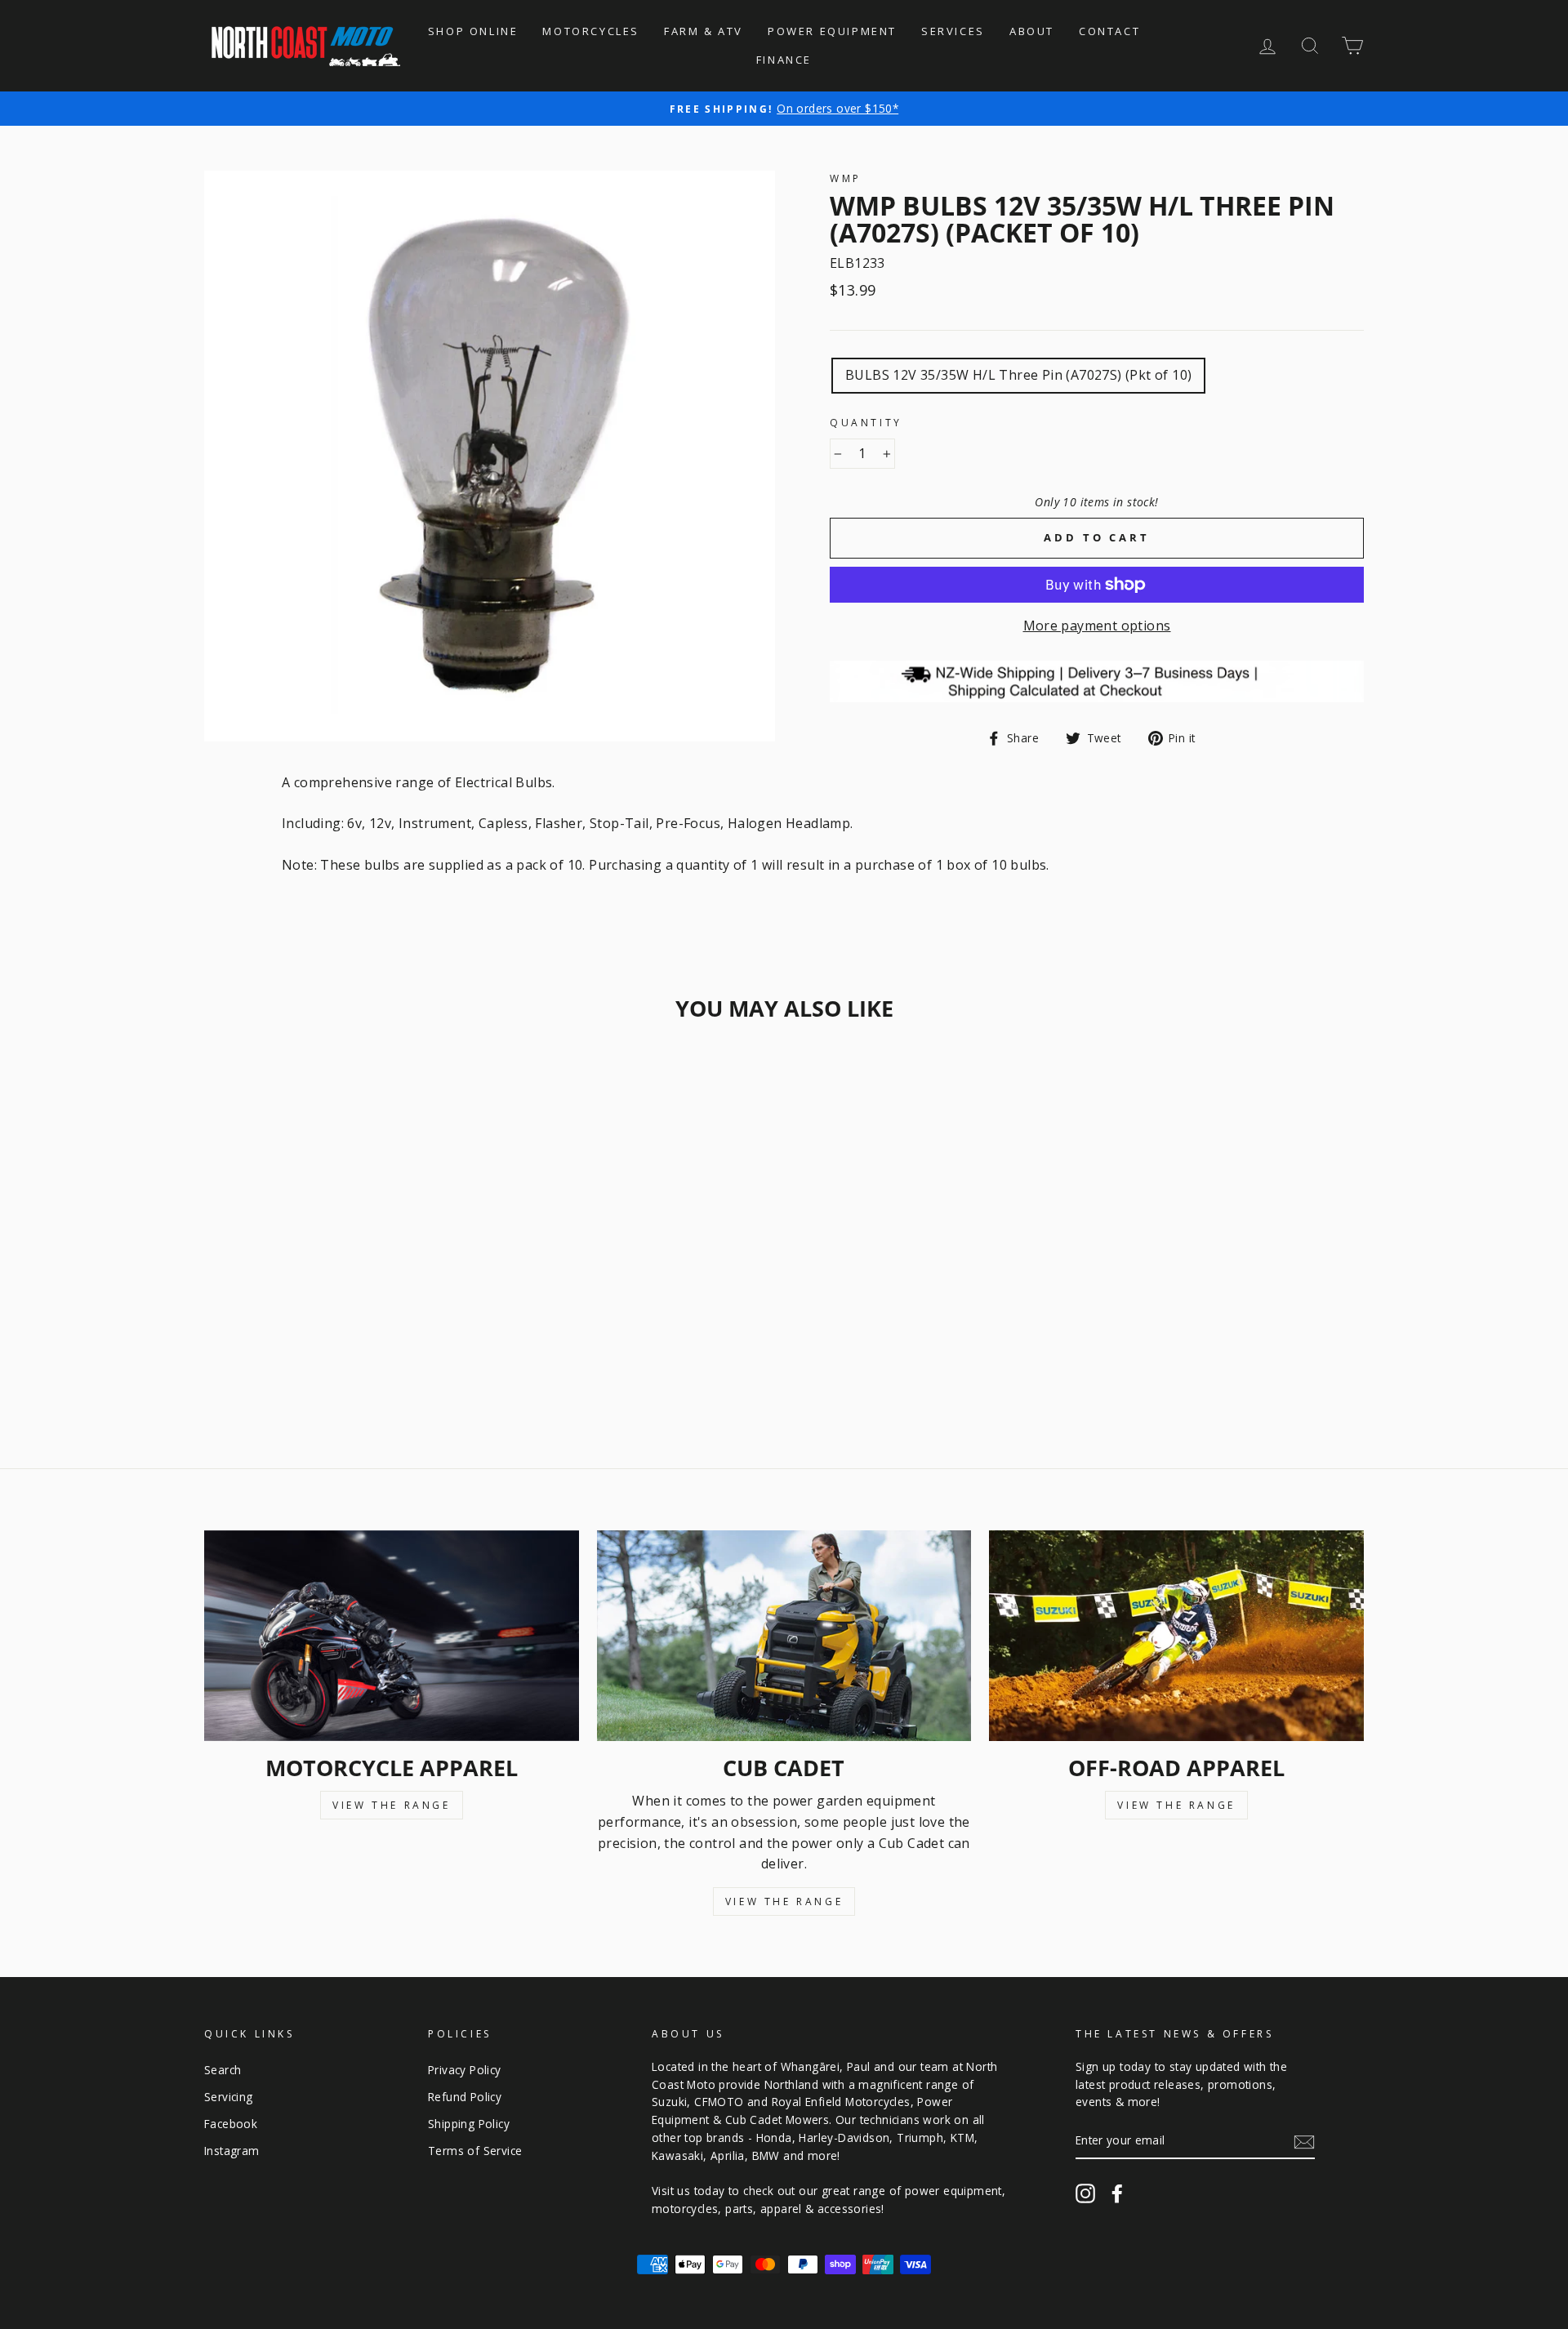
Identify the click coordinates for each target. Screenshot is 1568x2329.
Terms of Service (475, 2151)
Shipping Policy (469, 2124)
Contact (1109, 31)
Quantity (866, 423)
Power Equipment (832, 31)
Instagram (232, 2151)
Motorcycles (591, 31)
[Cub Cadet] (784, 1636)
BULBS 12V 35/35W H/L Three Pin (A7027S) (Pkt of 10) (1018, 375)
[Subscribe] (1304, 2141)
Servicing (229, 2097)
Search (223, 2070)
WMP (846, 178)
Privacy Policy (465, 2070)
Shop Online (473, 31)
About (1032, 31)
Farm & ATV (704, 31)
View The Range (391, 1805)
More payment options (1097, 626)
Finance (784, 60)
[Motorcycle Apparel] (392, 1636)
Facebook (231, 2124)
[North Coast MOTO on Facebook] (1117, 2193)
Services (953, 31)
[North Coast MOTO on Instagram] (1085, 2193)
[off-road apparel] (1176, 1636)
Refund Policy (465, 2097)
